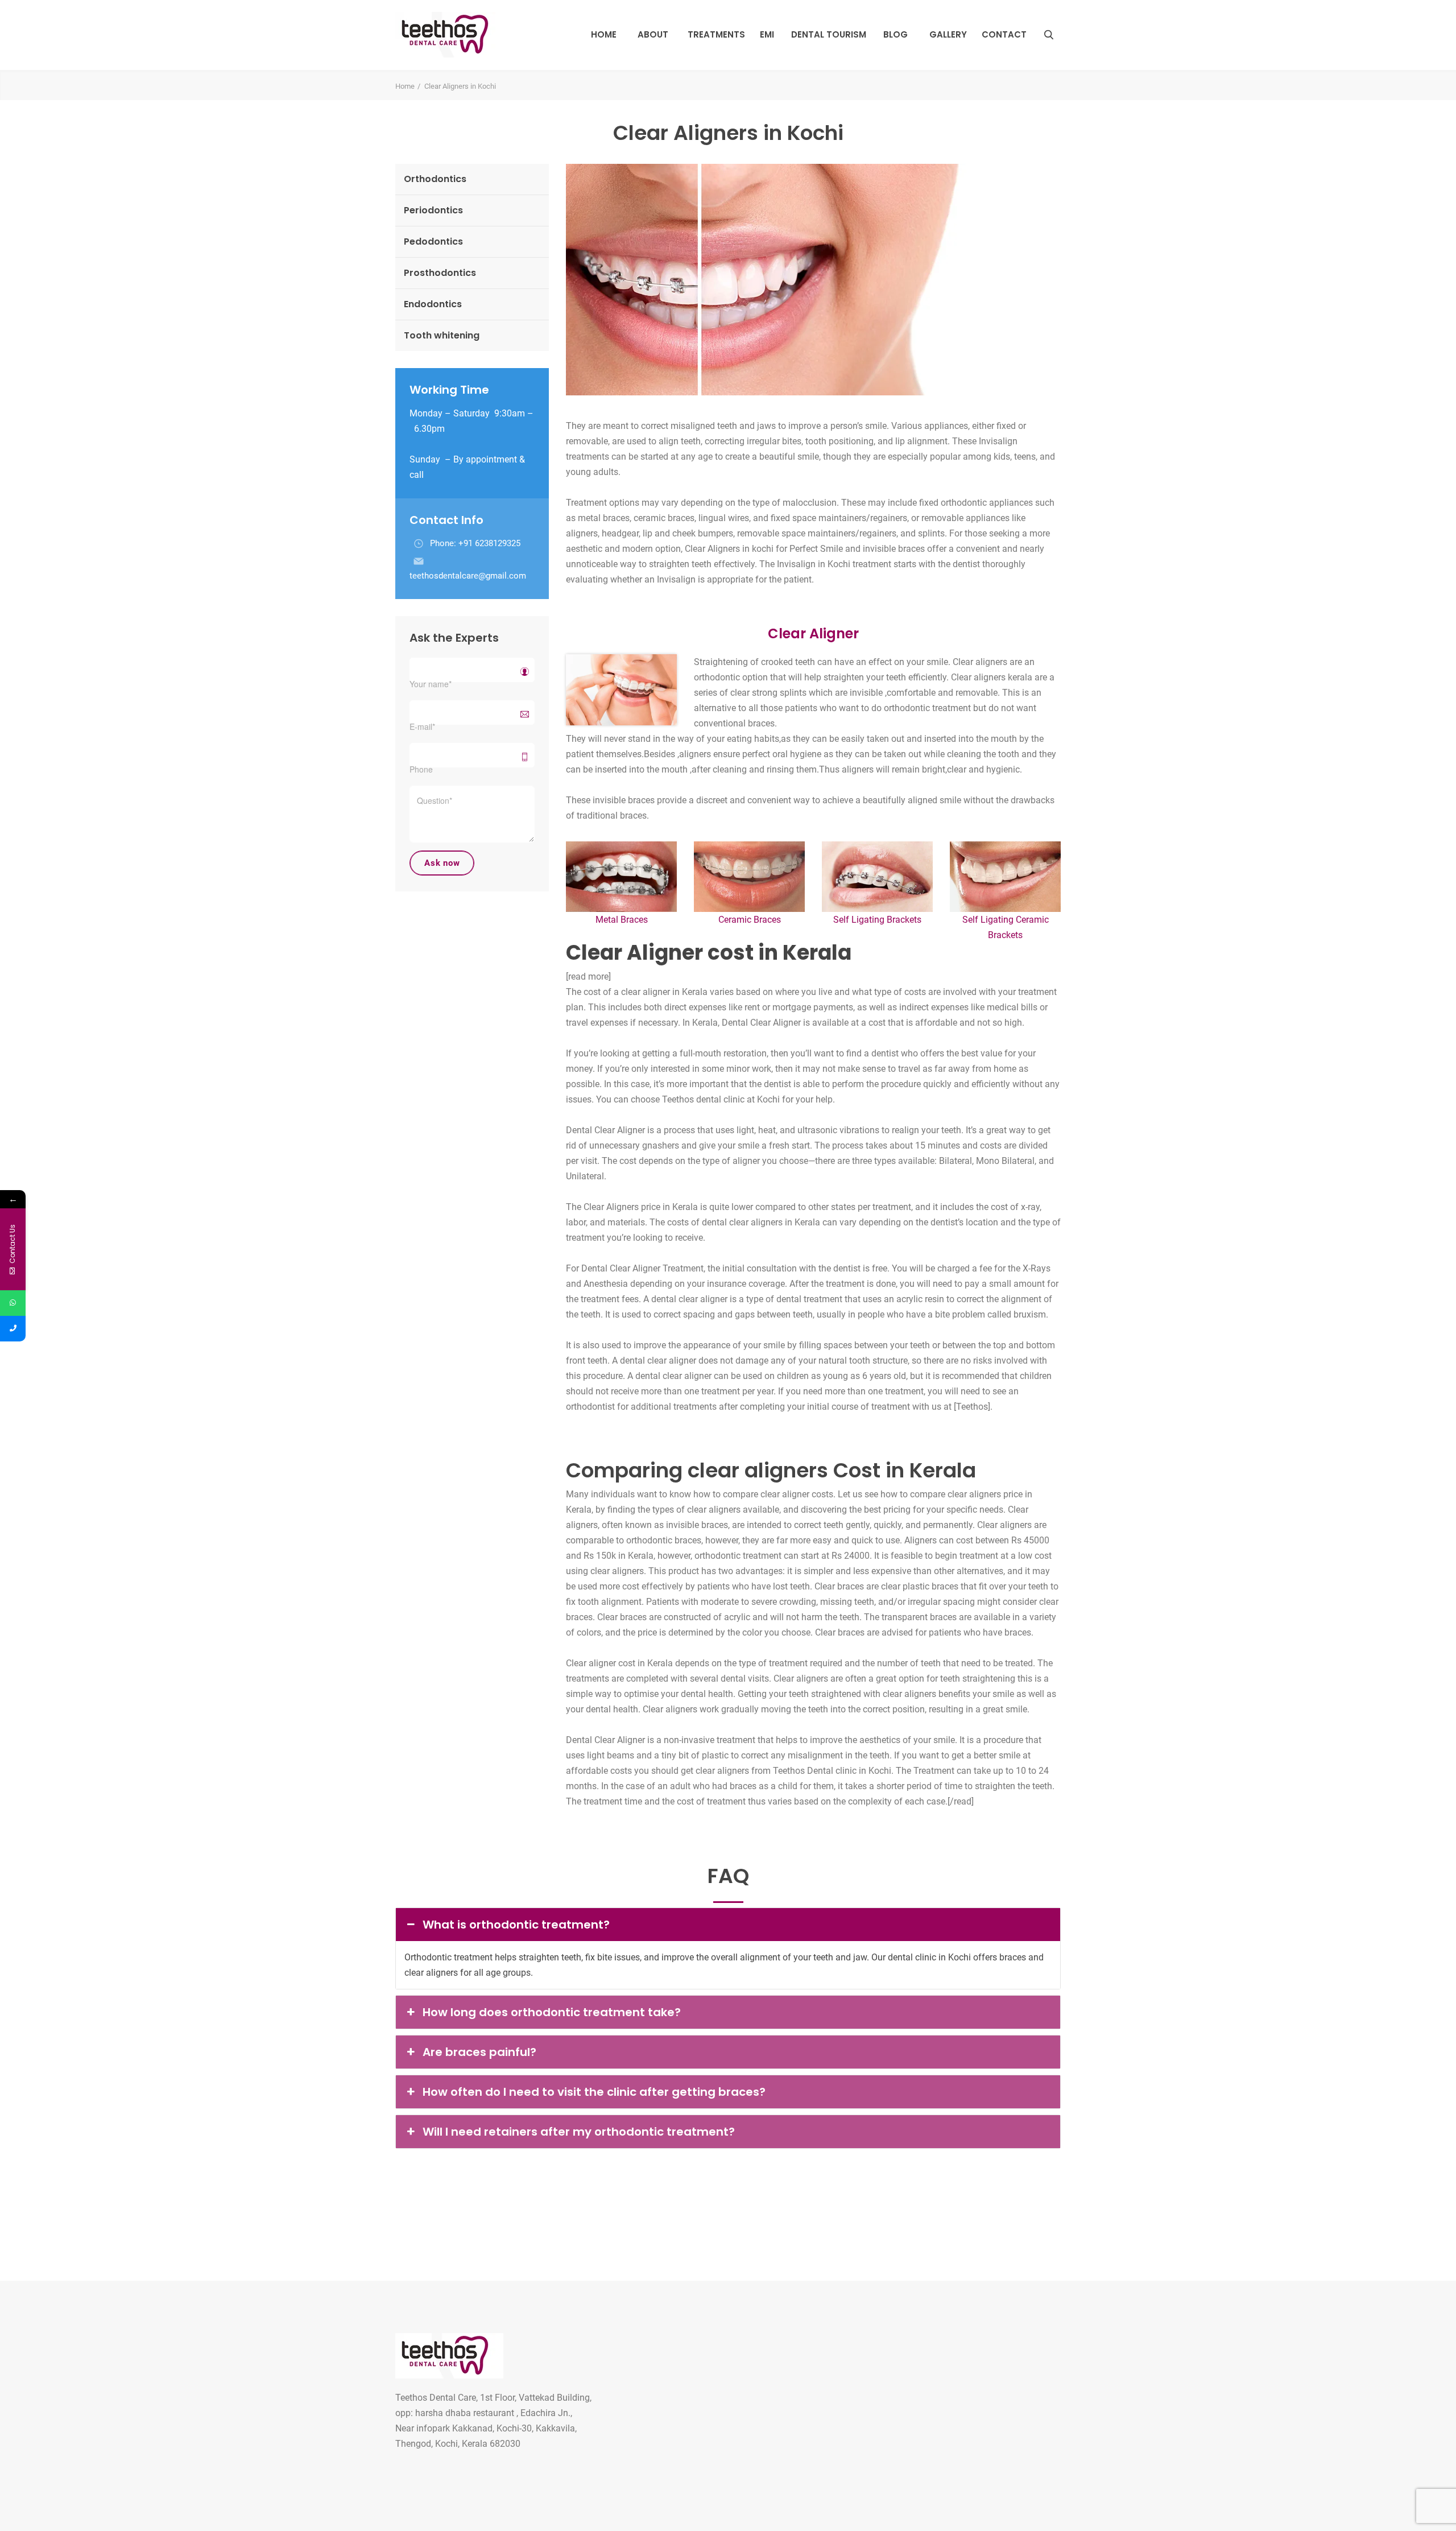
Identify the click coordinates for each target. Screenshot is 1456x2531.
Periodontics (433, 210)
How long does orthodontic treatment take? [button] (552, 2012)
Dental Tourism (829, 34)
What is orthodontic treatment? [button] (516, 1925)
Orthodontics (435, 179)
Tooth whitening (442, 335)
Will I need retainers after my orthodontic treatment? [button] (579, 2132)
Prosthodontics (440, 273)
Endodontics (433, 304)
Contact (1004, 34)
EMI (767, 34)
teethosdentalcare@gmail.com (468, 576)
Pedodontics (433, 241)
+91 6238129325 (489, 543)
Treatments (716, 34)
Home (604, 34)
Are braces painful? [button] (479, 2052)
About (653, 34)
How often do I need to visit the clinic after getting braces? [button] (594, 2092)
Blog (895, 34)
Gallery (948, 34)
